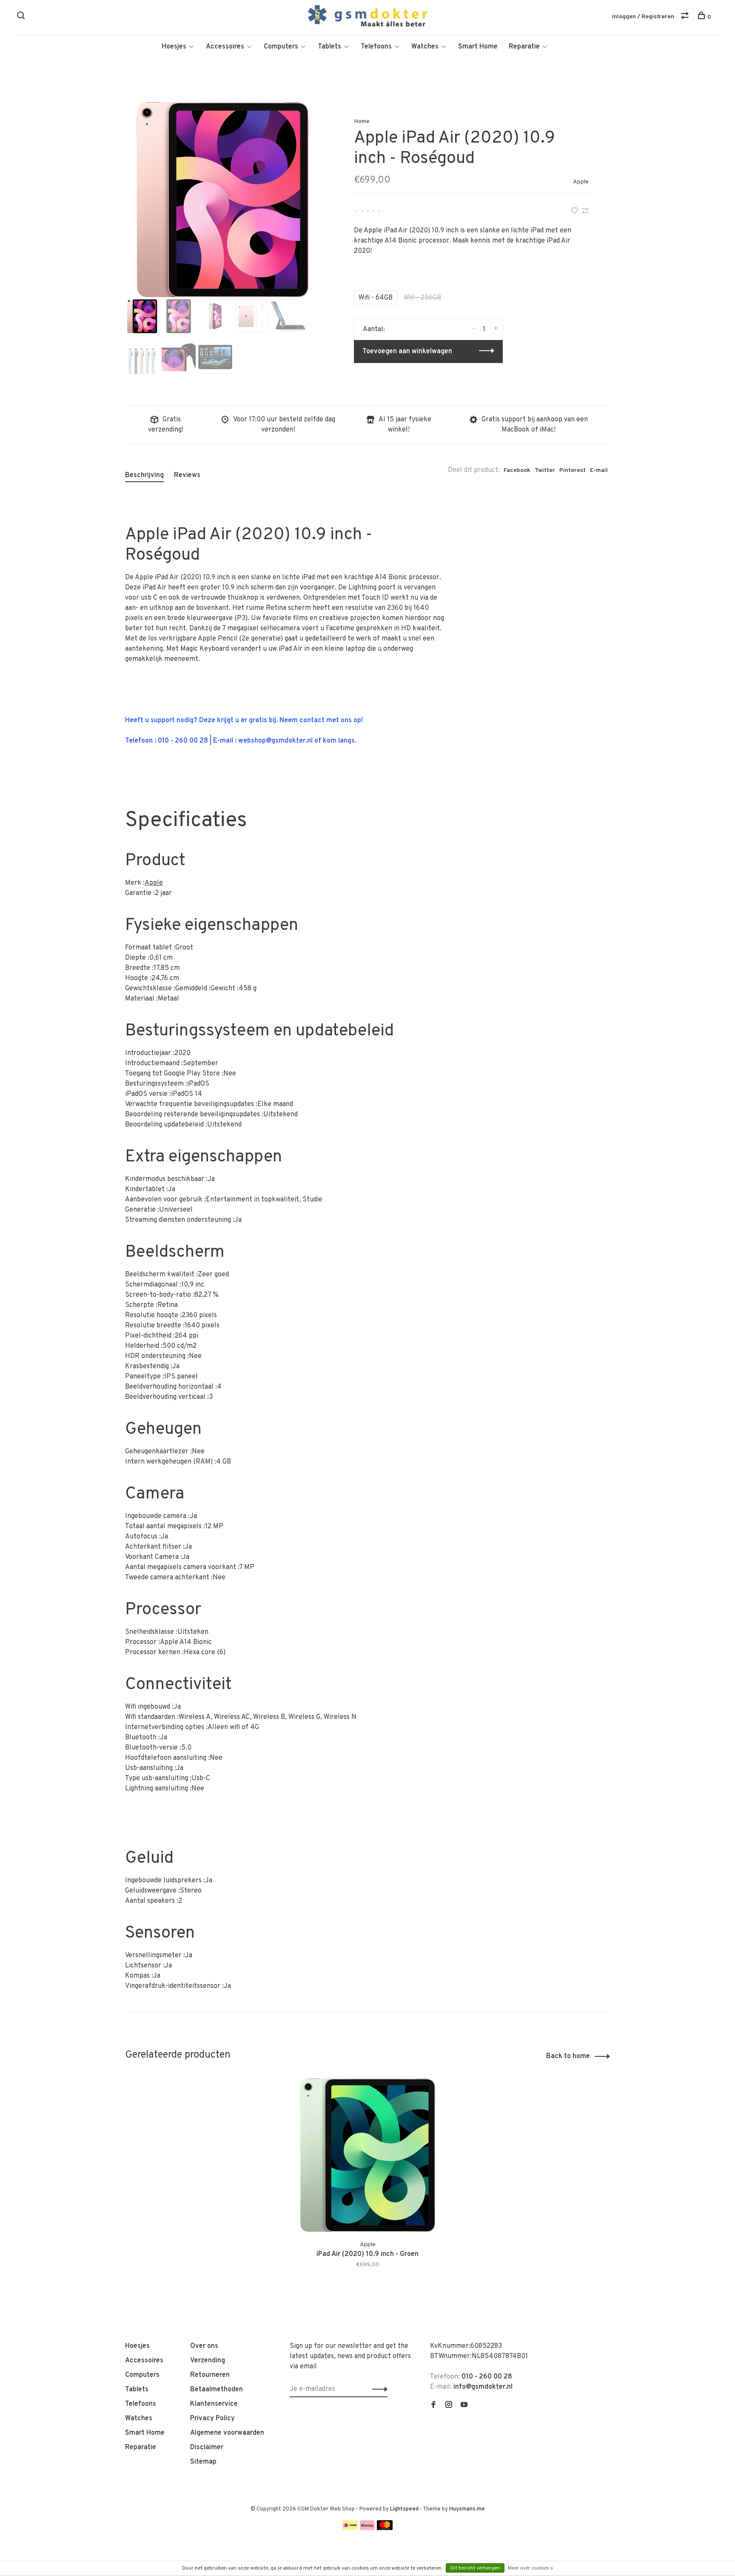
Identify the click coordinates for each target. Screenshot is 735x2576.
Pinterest (573, 470)
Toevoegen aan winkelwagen (407, 352)
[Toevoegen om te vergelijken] (585, 212)
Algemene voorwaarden (227, 2433)
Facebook (517, 470)
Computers (281, 47)
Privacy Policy (212, 2419)
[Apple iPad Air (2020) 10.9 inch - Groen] (367, 2155)
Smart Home (478, 47)
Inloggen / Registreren (643, 17)
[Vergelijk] (686, 17)
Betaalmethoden (217, 2390)
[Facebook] (433, 2406)
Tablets (329, 47)
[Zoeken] (22, 17)
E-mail (599, 470)
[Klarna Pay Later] (367, 2528)
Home (362, 122)
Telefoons (376, 47)
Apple (581, 182)
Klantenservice (214, 2404)
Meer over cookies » (530, 2568)
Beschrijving (144, 475)
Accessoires (225, 47)
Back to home (568, 2056)
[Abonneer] (377, 2389)
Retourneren (210, 2375)
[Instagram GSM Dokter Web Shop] (449, 2406)
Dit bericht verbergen (475, 2568)
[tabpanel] (222, 200)
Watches (425, 47)
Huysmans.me (467, 2509)
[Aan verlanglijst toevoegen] (575, 212)
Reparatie (524, 47)
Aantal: (374, 329)
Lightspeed (404, 2509)
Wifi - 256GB (422, 298)
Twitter (545, 470)
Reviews (187, 475)
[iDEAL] (350, 2528)
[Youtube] (464, 2406)
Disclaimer (207, 2447)
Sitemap (203, 2462)
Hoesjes (174, 47)
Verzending (208, 2361)
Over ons (204, 2346)
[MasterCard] (385, 2528)
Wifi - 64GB (376, 298)
